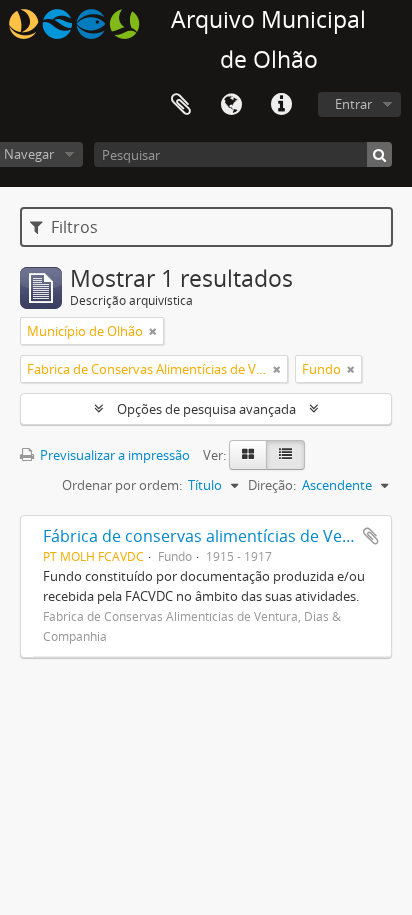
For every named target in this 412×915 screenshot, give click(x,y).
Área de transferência (181, 105)
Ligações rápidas (281, 105)
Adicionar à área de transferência (371, 536)
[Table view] (285, 455)
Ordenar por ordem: (122, 485)
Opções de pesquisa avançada (206, 409)
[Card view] (248, 455)
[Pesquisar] (379, 154)
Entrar (353, 104)
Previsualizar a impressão (113, 455)
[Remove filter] (153, 331)
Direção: (272, 485)
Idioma (231, 105)
